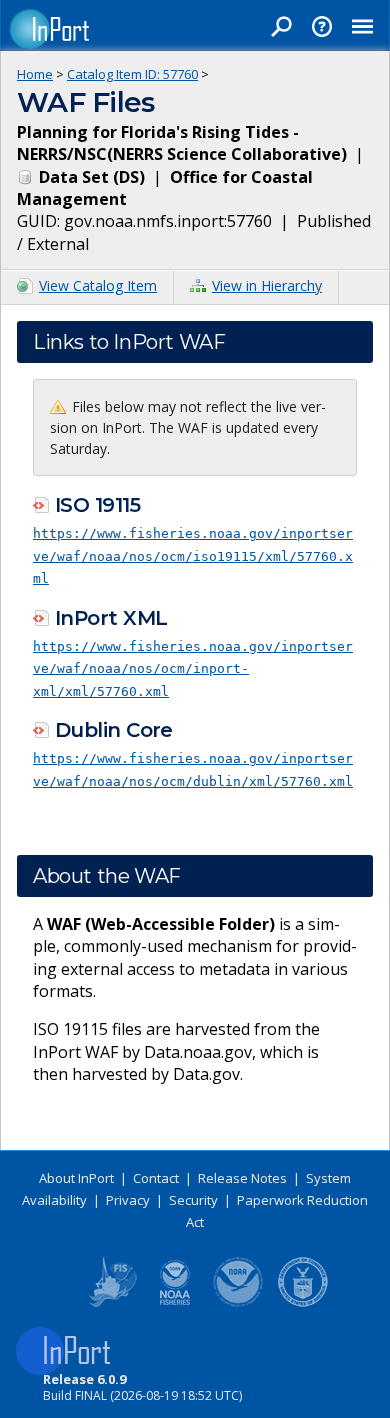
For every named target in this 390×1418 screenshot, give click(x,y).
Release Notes (242, 1178)
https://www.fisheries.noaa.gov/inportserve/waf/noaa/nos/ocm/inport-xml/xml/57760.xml (193, 669)
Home (35, 74)
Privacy (128, 1200)
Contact (156, 1178)
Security (193, 1200)
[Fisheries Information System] (111, 1303)
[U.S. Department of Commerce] (303, 1303)
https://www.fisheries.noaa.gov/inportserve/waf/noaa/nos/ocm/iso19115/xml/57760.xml (193, 556)
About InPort (76, 1178)
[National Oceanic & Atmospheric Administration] (239, 1303)
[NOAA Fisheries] (175, 1303)
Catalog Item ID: (132, 74)
